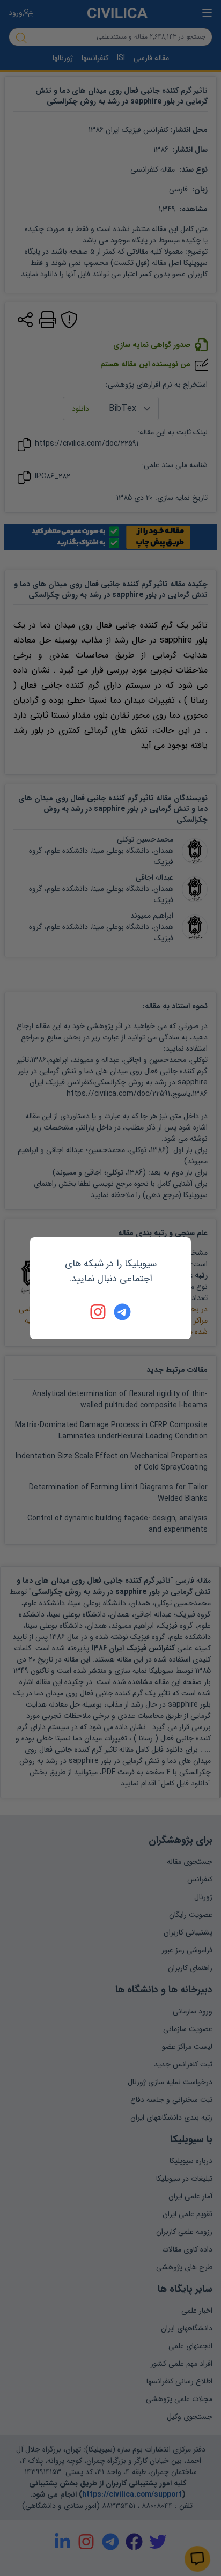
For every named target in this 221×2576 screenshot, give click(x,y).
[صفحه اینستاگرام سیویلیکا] (99, 1312)
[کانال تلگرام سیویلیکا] (122, 1312)
